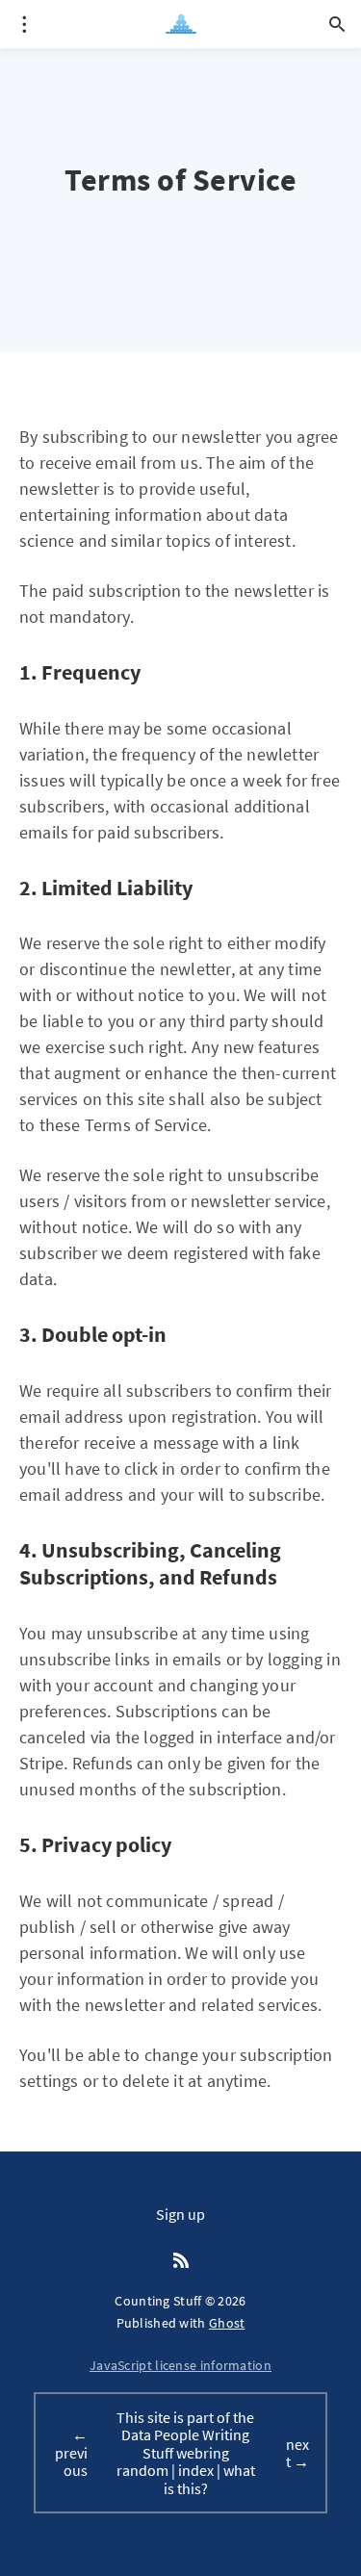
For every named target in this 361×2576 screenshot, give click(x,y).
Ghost (227, 2323)
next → (297, 2453)
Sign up (180, 2214)
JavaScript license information (180, 2365)
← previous (71, 2452)
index (196, 2470)
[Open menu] (24, 24)
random (142, 2470)
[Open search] (337, 24)
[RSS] (181, 2261)
